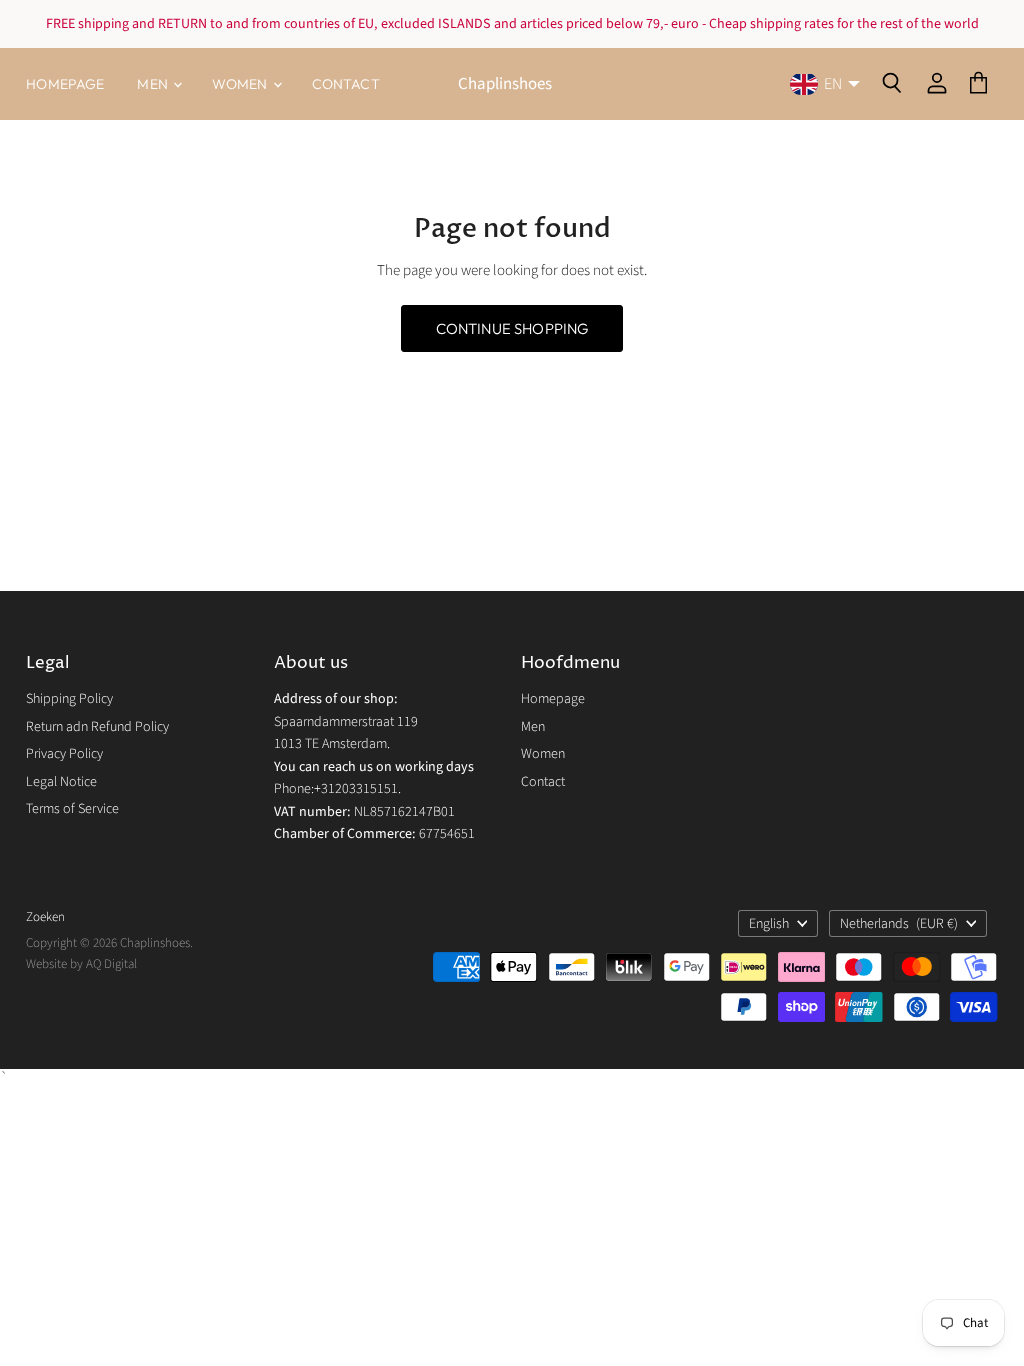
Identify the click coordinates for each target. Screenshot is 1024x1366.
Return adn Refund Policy (97, 727)
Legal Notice (61, 782)
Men (154, 84)
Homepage (65, 84)
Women (241, 84)
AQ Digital (111, 964)
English (769, 924)
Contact (346, 84)
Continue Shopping (512, 328)
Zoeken (45, 917)
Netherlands (899, 924)
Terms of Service (72, 809)
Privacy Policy (64, 754)
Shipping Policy (69, 699)
